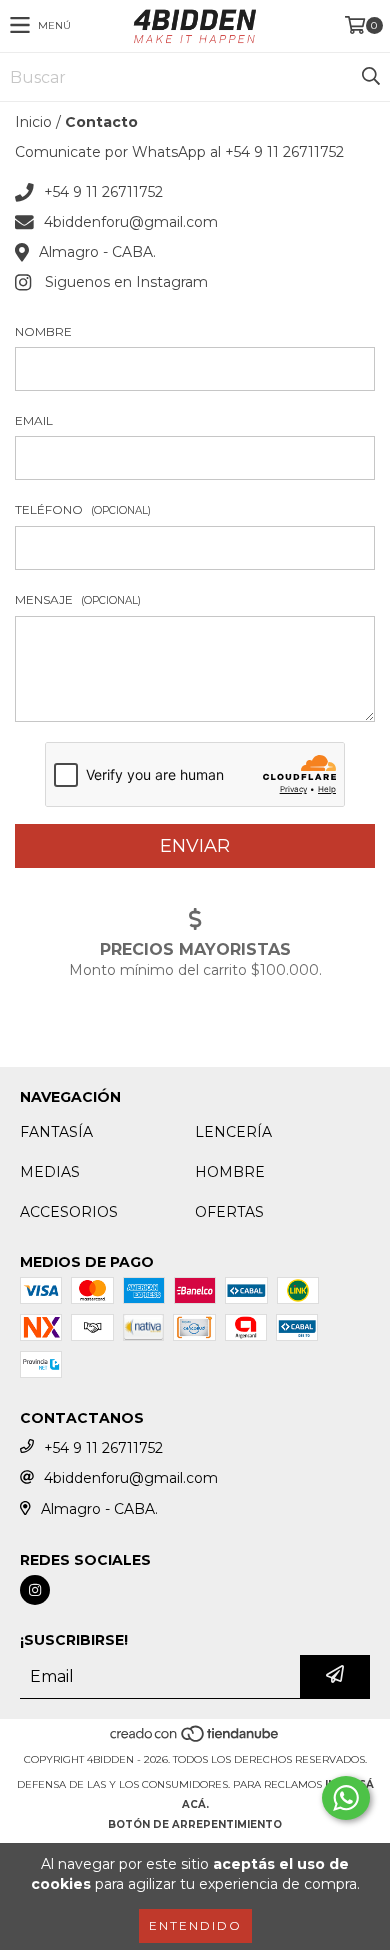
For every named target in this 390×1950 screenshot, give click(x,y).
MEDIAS (50, 1172)
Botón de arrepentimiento (195, 1824)
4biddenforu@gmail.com (131, 222)
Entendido (195, 1925)
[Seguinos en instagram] (35, 1590)
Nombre (43, 331)
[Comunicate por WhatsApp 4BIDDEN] (346, 1798)
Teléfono (83, 509)
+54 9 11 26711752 (103, 192)
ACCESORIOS (69, 1212)
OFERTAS (229, 1212)
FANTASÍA (56, 1132)
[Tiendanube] (195, 1739)
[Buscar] (370, 77)
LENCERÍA (233, 1132)
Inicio (33, 122)
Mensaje (78, 599)
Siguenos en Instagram (126, 282)
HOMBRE (230, 1172)
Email (34, 420)
